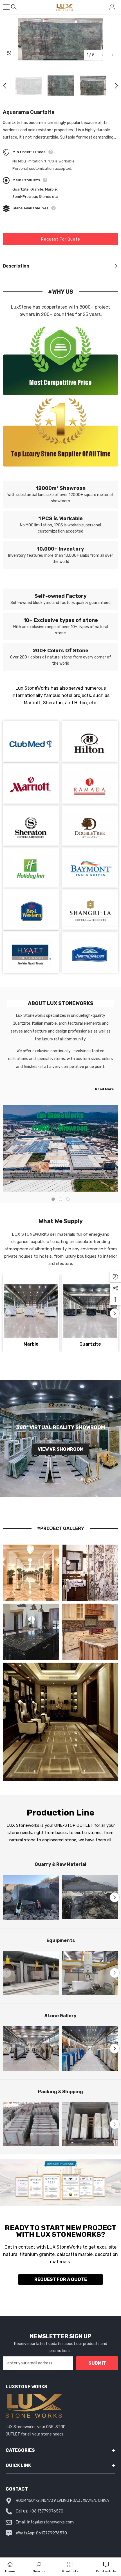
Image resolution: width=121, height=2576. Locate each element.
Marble (31, 1344)
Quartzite (90, 1344)
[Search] (14, 7)
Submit (97, 2363)
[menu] (6, 7)
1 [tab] (53, 1199)
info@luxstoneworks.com (51, 2522)
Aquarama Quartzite (29, 112)
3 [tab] (68, 1199)
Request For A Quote (61, 2279)
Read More (104, 1089)
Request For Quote (61, 239)
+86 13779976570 (46, 2511)
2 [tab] (60, 1199)
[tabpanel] (60, 1149)
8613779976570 (51, 2533)
